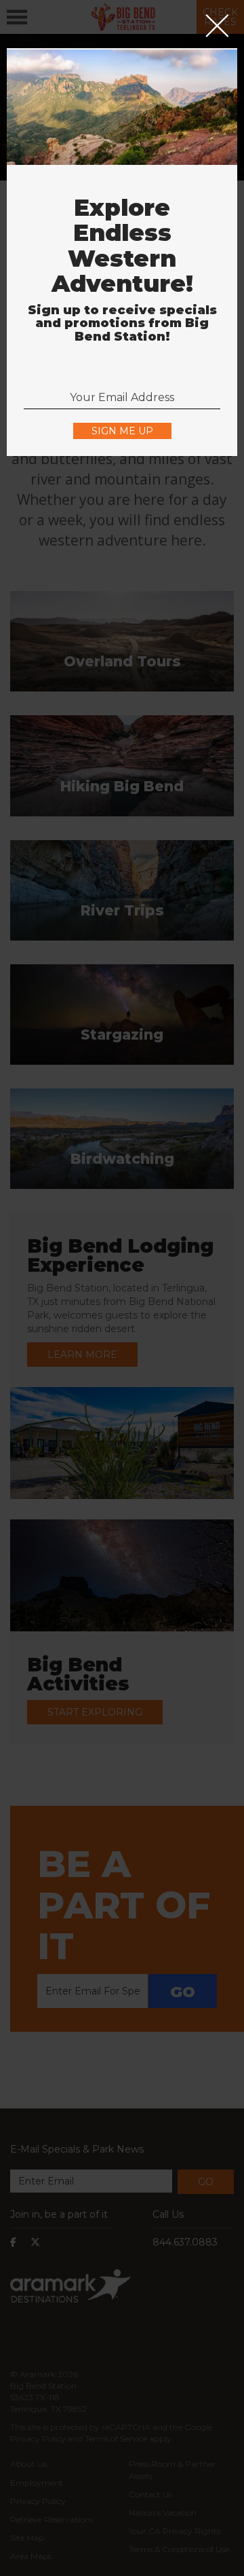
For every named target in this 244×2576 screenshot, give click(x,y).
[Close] (217, 27)
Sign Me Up (122, 431)
